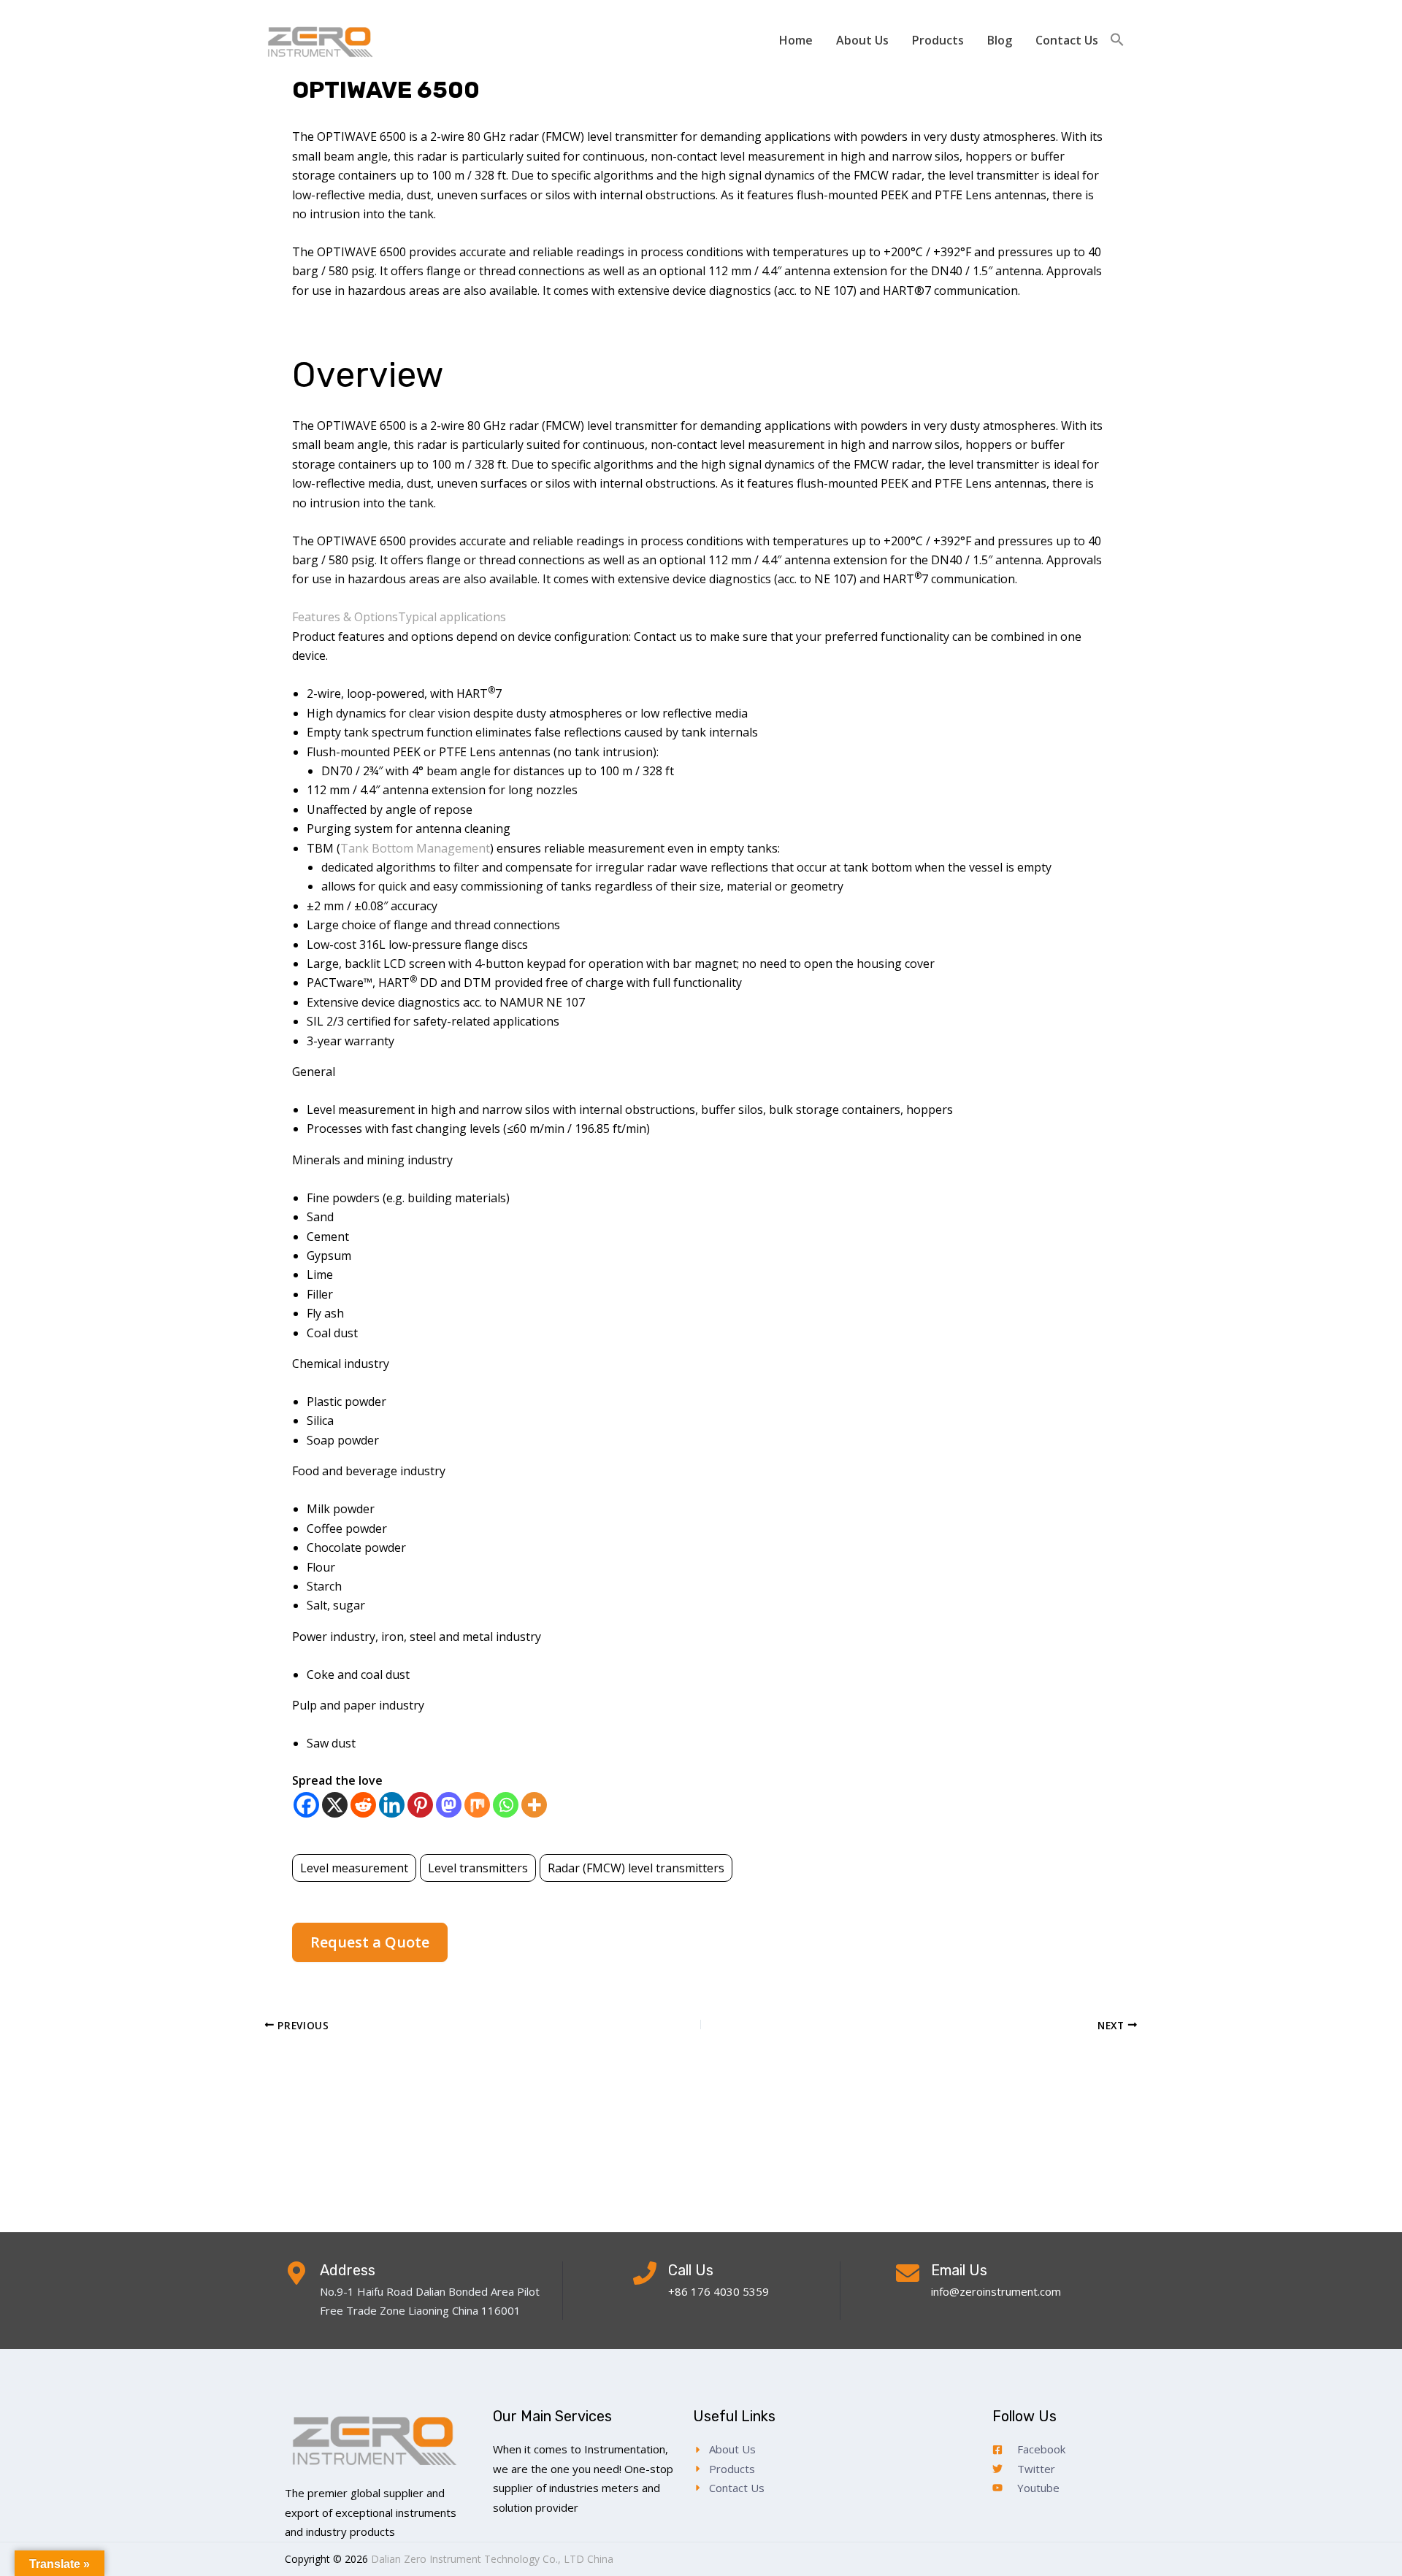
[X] (335, 1805)
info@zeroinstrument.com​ (996, 2291)
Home (796, 40)
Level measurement (354, 1868)
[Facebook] (306, 1805)
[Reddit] (363, 1805)
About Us (862, 40)
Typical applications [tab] (452, 617)
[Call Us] (645, 2273)
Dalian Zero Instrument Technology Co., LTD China (492, 2559)
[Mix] (477, 1805)
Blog (1000, 40)
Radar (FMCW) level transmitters (636, 1868)
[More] (534, 1805)
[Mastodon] (449, 1805)
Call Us (691, 2270)
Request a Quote (370, 1942)
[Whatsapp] (506, 1805)
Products (938, 40)
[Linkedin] (392, 1805)
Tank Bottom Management (415, 848)
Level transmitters (478, 1868)
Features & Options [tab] (345, 617)
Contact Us (1067, 40)
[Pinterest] (420, 1805)
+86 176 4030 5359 (719, 2291)
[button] (1117, 40)
